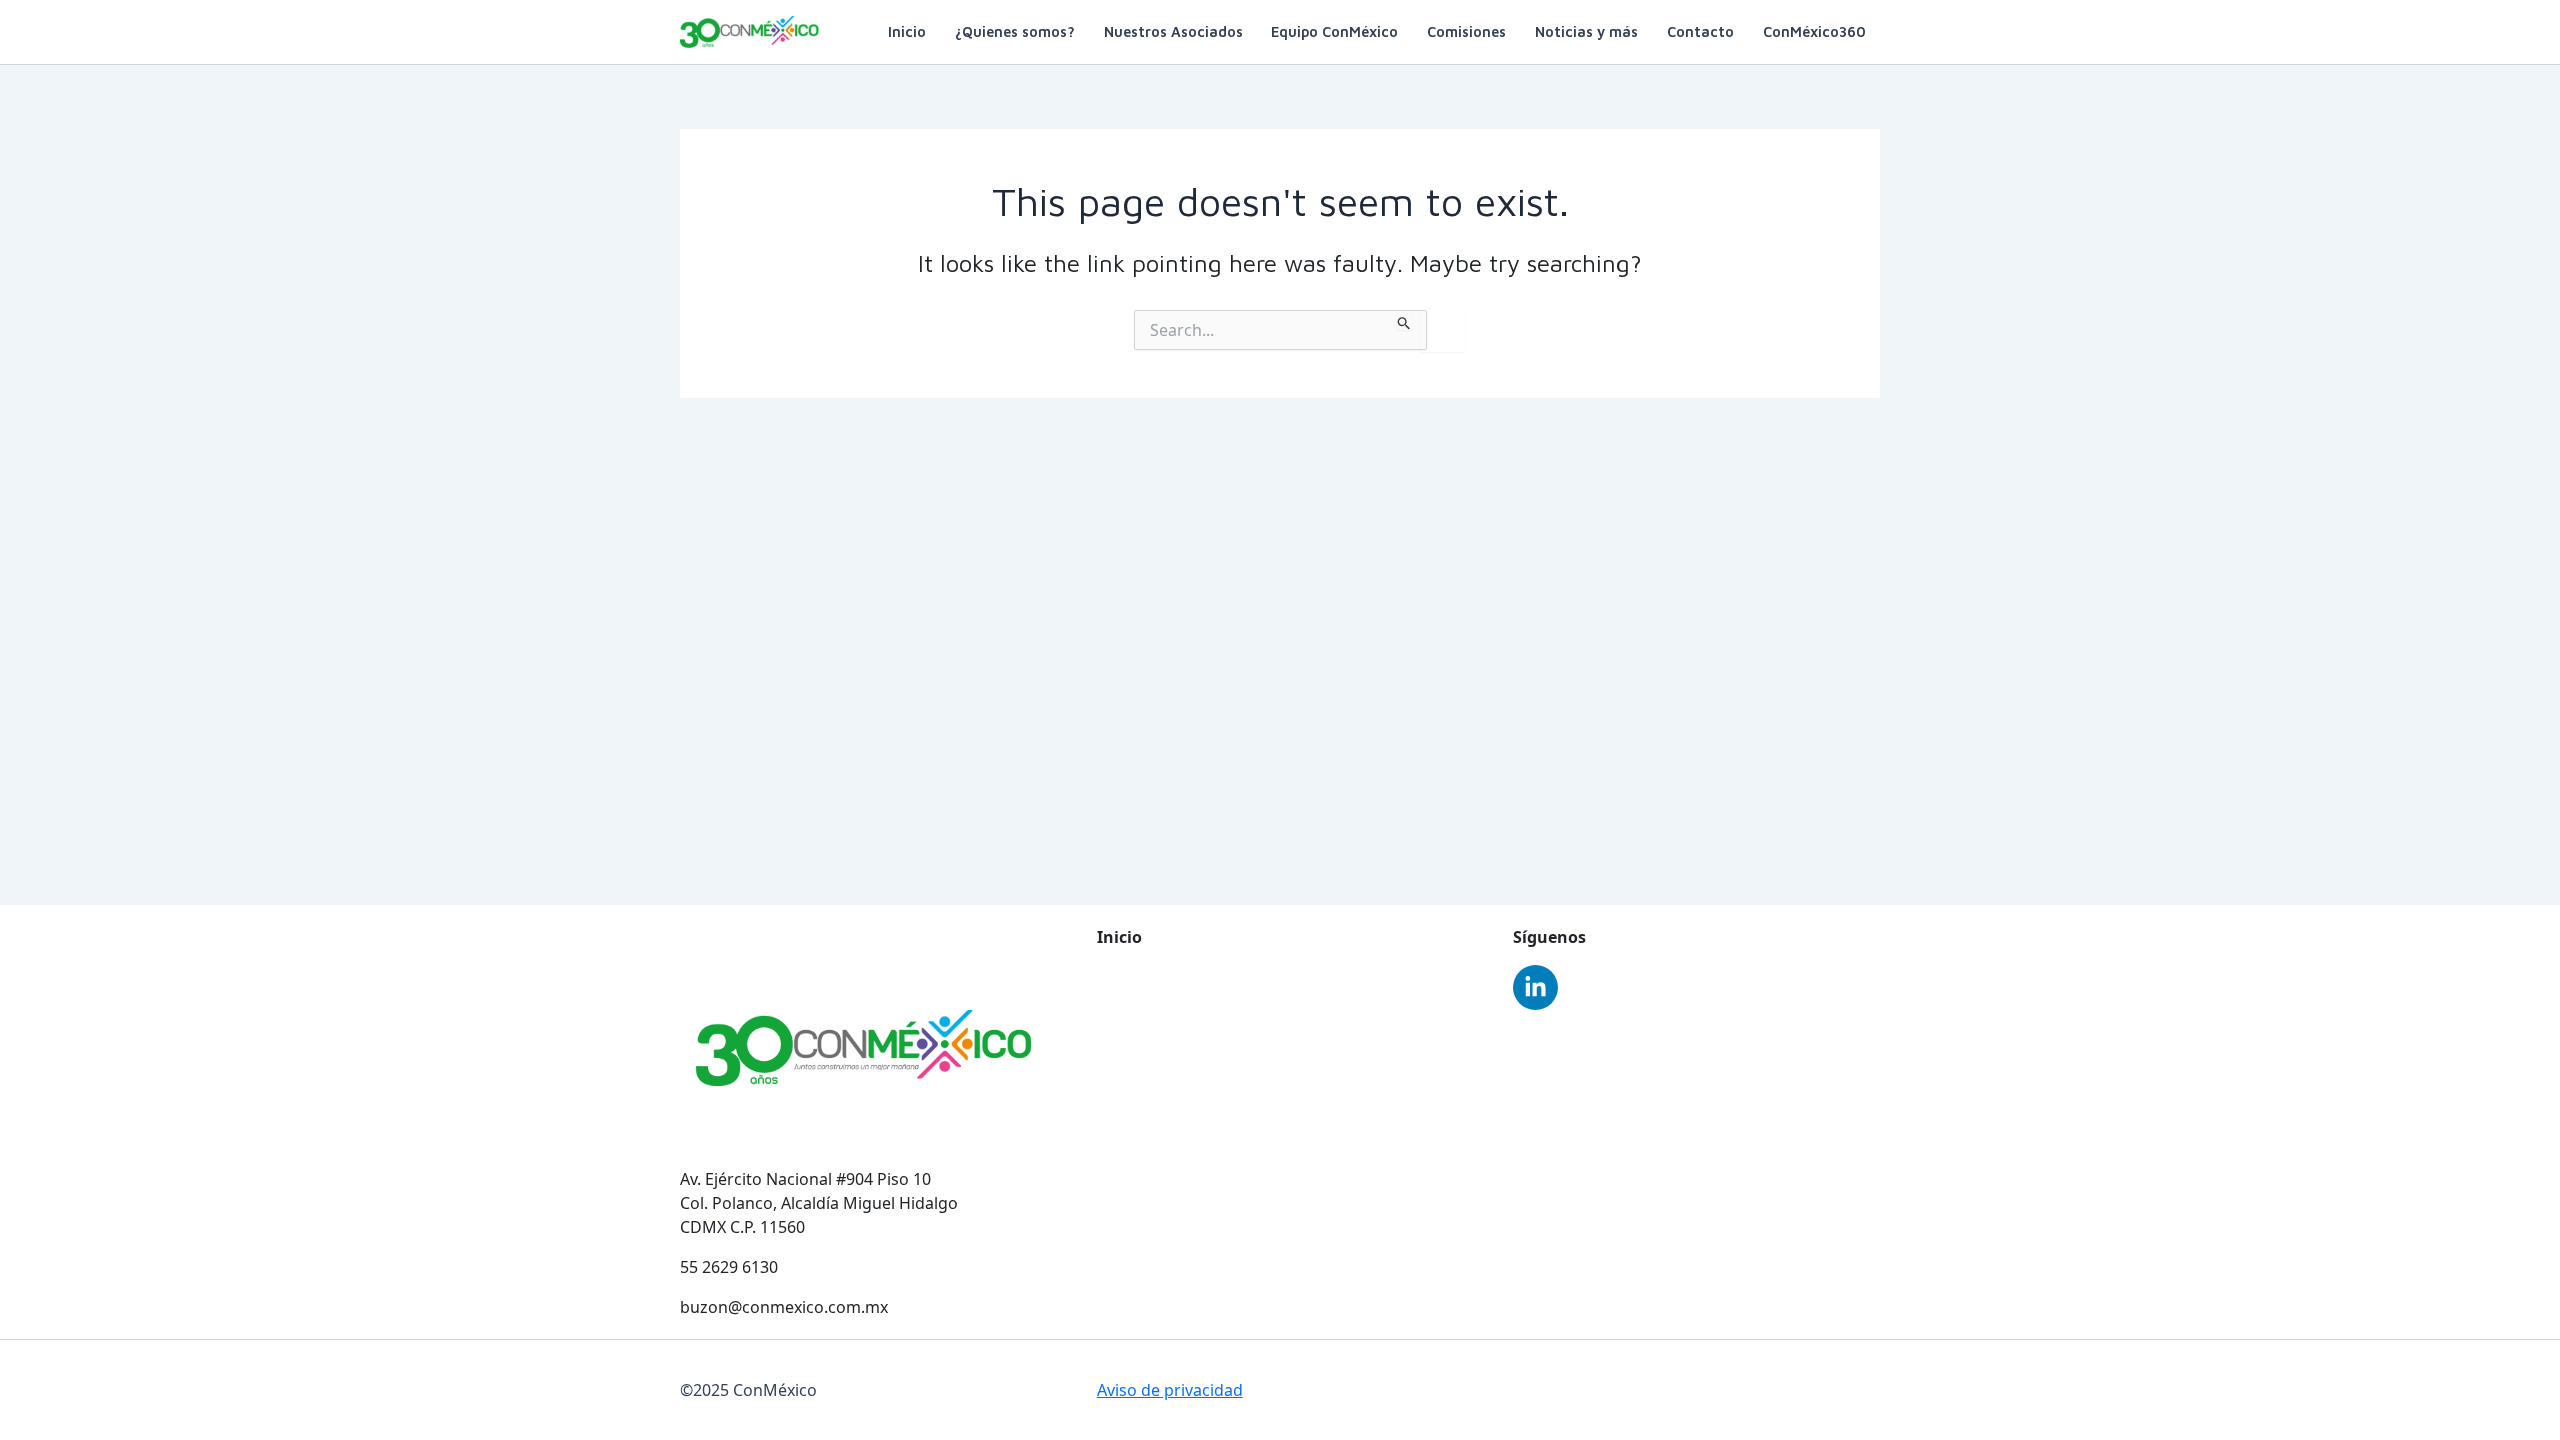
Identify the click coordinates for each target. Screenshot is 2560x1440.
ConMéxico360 (1814, 31)
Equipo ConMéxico (1334, 31)
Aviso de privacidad (1170, 1390)
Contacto (1700, 31)
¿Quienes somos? (1015, 31)
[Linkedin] (1535, 987)
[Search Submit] (1404, 320)
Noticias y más (1586, 31)
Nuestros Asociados (1173, 31)
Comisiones (1466, 31)
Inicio (907, 31)
